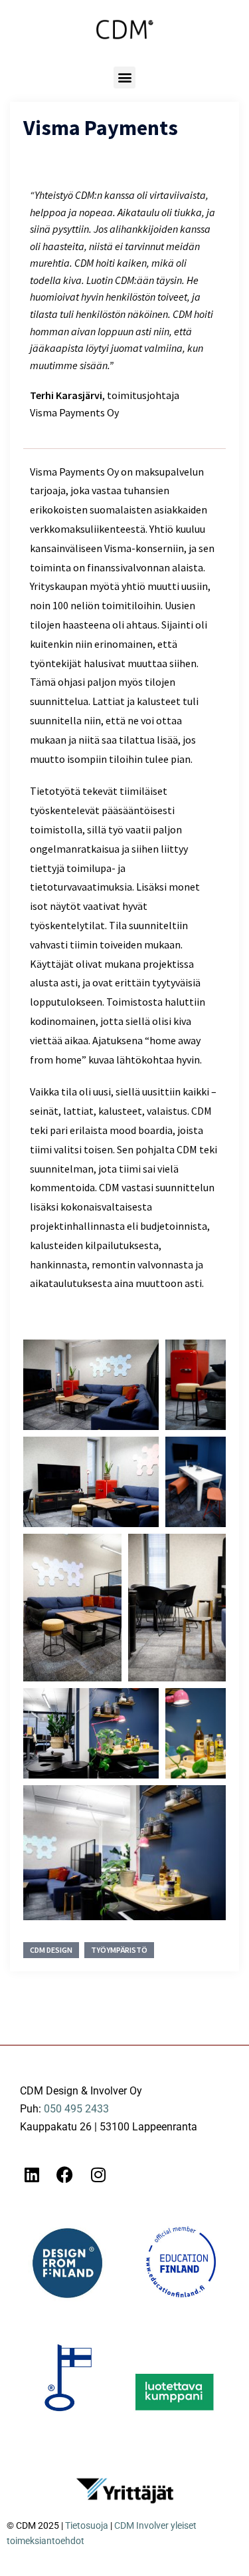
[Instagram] (98, 2175)
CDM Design (51, 1950)
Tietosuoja (87, 2525)
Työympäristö (119, 1950)
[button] (124, 77)
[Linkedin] (32, 2175)
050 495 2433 (76, 2109)
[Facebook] (65, 2175)
